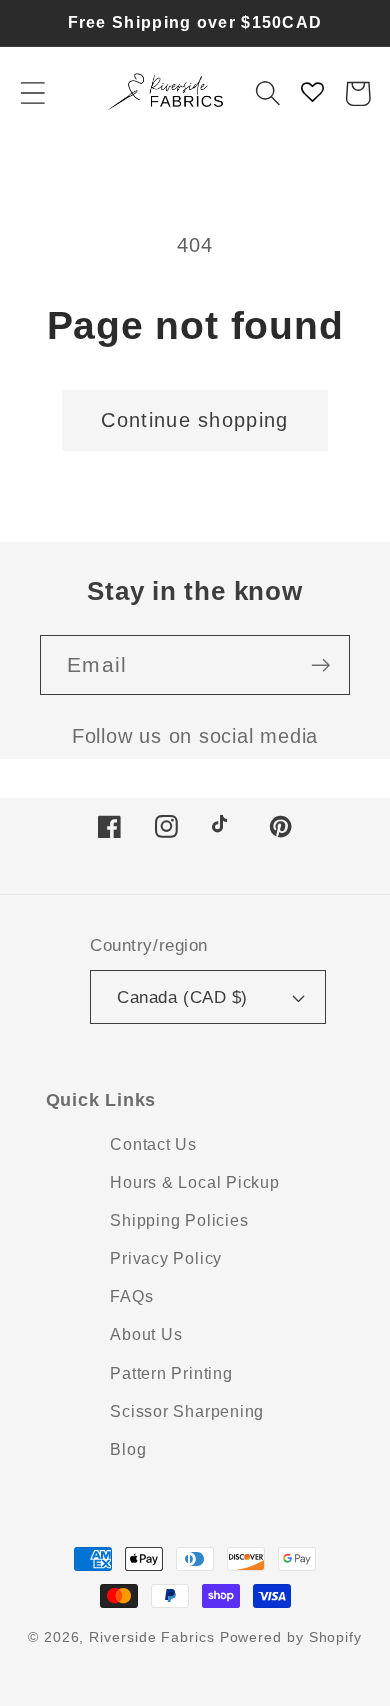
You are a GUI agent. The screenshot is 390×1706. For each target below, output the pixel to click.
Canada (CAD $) (182, 997)
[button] (32, 93)
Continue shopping (194, 420)
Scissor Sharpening (187, 1411)
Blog (128, 1449)
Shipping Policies (179, 1220)
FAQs (131, 1296)
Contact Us (153, 1144)
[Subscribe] (320, 665)
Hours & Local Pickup (195, 1182)
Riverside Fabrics (151, 1637)
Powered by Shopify (291, 1637)
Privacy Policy (166, 1258)
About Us (146, 1334)
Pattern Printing (171, 1373)
